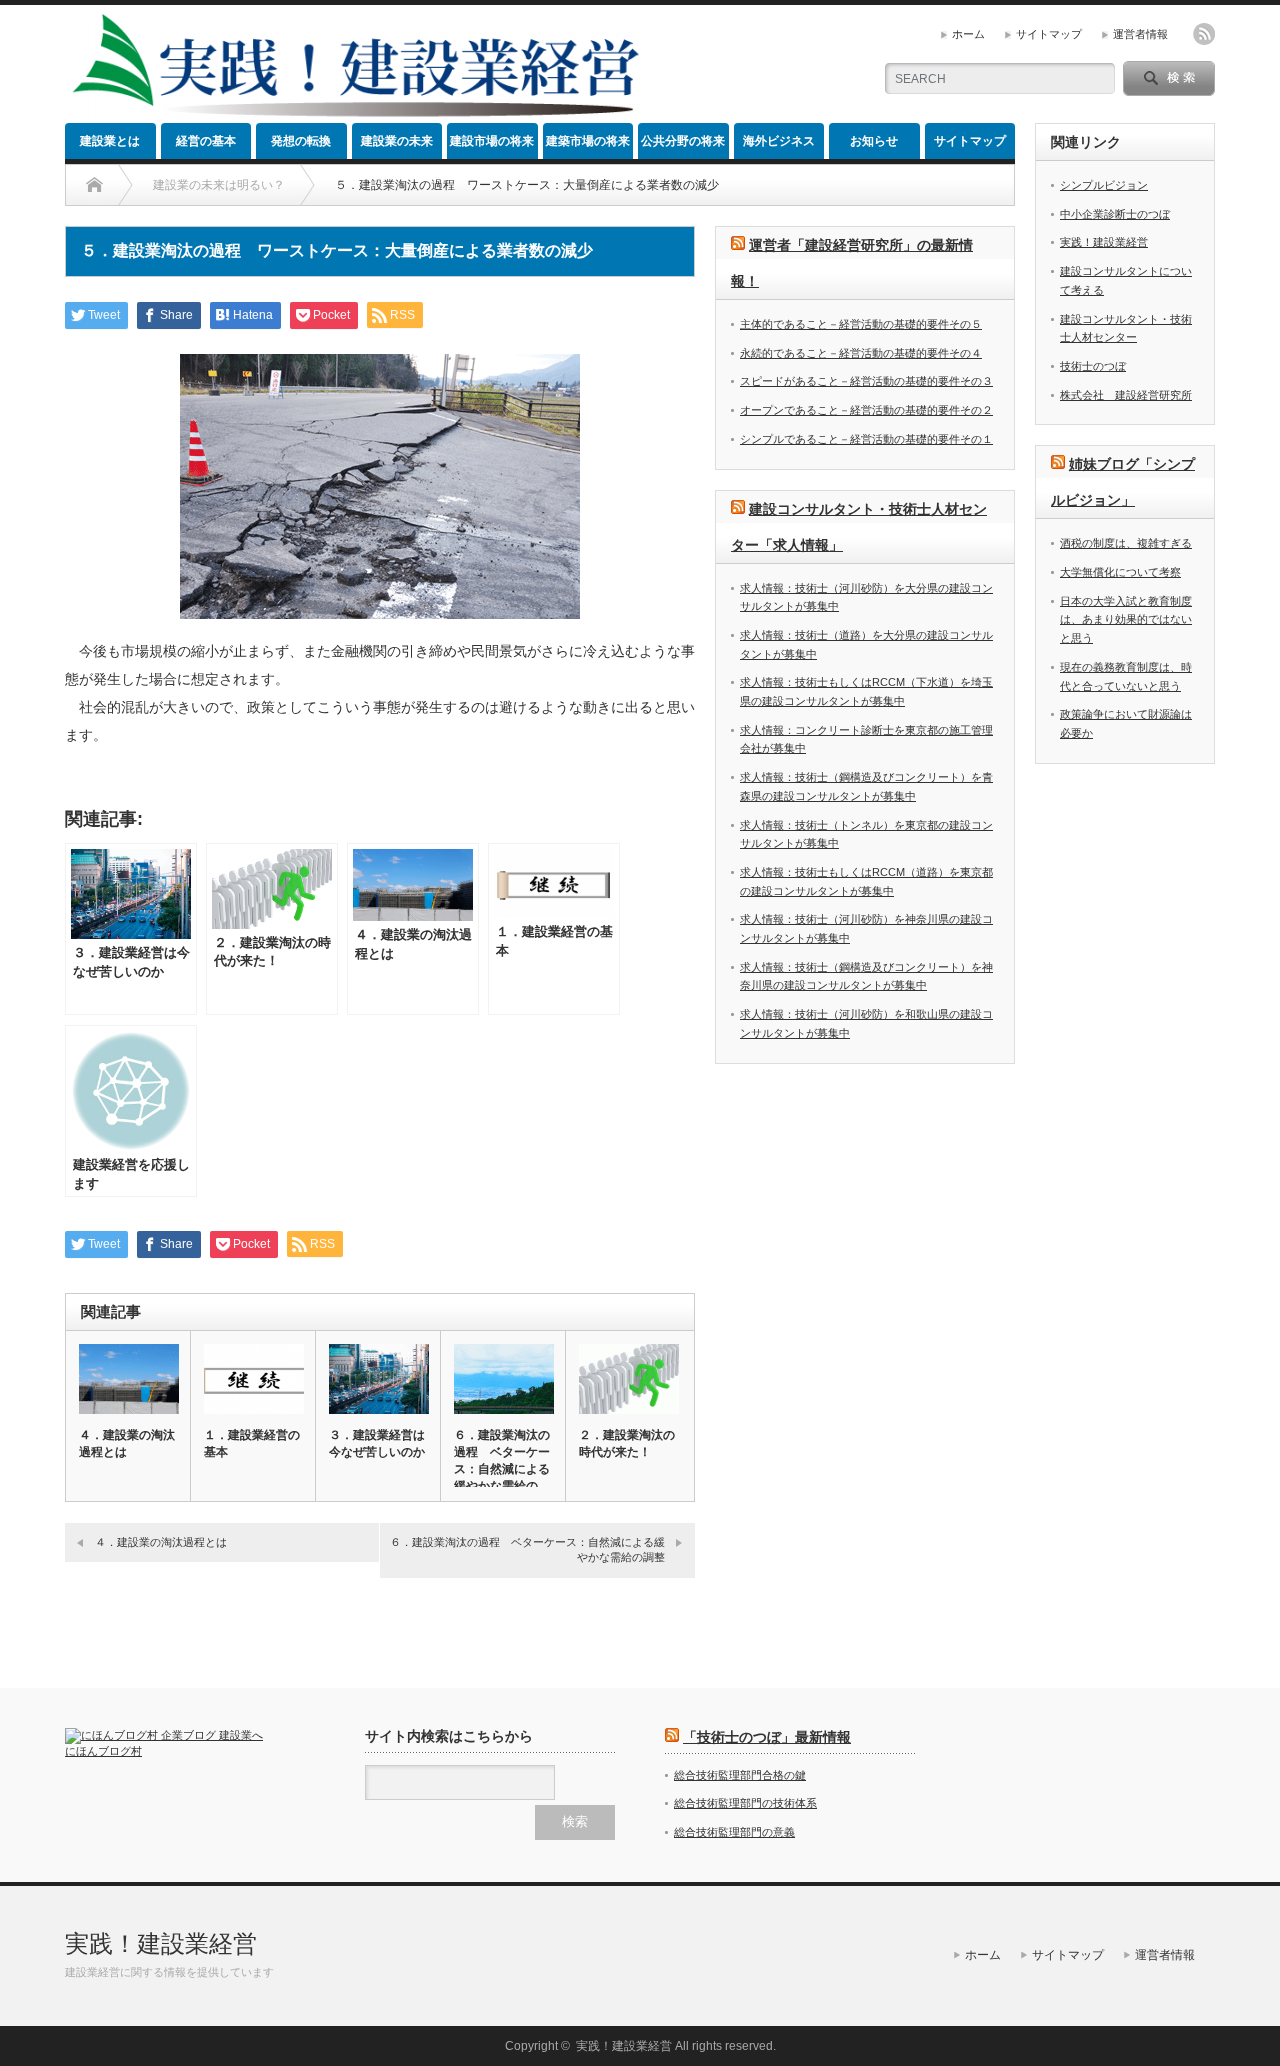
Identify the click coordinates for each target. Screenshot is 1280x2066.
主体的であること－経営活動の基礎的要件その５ (861, 324)
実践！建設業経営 (1104, 242)
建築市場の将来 (588, 141)
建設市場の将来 (492, 141)
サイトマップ (1049, 34)
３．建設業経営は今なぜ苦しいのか (377, 1443)
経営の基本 (206, 141)
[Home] (94, 185)
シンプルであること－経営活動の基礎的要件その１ (866, 439)
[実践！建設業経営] (356, 115)
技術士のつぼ (1093, 366)
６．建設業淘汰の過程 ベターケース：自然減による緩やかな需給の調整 (527, 1549)
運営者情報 (1140, 34)
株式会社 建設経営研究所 (1126, 395)
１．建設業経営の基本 (252, 1443)
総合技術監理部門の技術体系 (745, 1803)
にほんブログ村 (103, 1751)
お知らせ (874, 141)
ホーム (968, 34)
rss (1204, 34)
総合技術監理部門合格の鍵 (740, 1775)
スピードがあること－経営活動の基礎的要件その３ (866, 381)
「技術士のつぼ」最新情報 (767, 1737)
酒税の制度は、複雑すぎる (1126, 543)
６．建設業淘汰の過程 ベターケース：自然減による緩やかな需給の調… (502, 1469)
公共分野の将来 (683, 141)
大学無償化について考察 (1120, 572)
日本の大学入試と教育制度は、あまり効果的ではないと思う (1126, 619)
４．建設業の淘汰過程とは (127, 1443)
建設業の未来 (397, 141)
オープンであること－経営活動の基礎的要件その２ (866, 410)
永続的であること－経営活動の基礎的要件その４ (861, 353)
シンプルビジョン (1104, 185)
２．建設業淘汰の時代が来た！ (627, 1443)
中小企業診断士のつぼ (1115, 214)
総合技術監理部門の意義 (734, 1832)
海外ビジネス (779, 141)
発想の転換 (301, 141)
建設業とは (110, 141)
